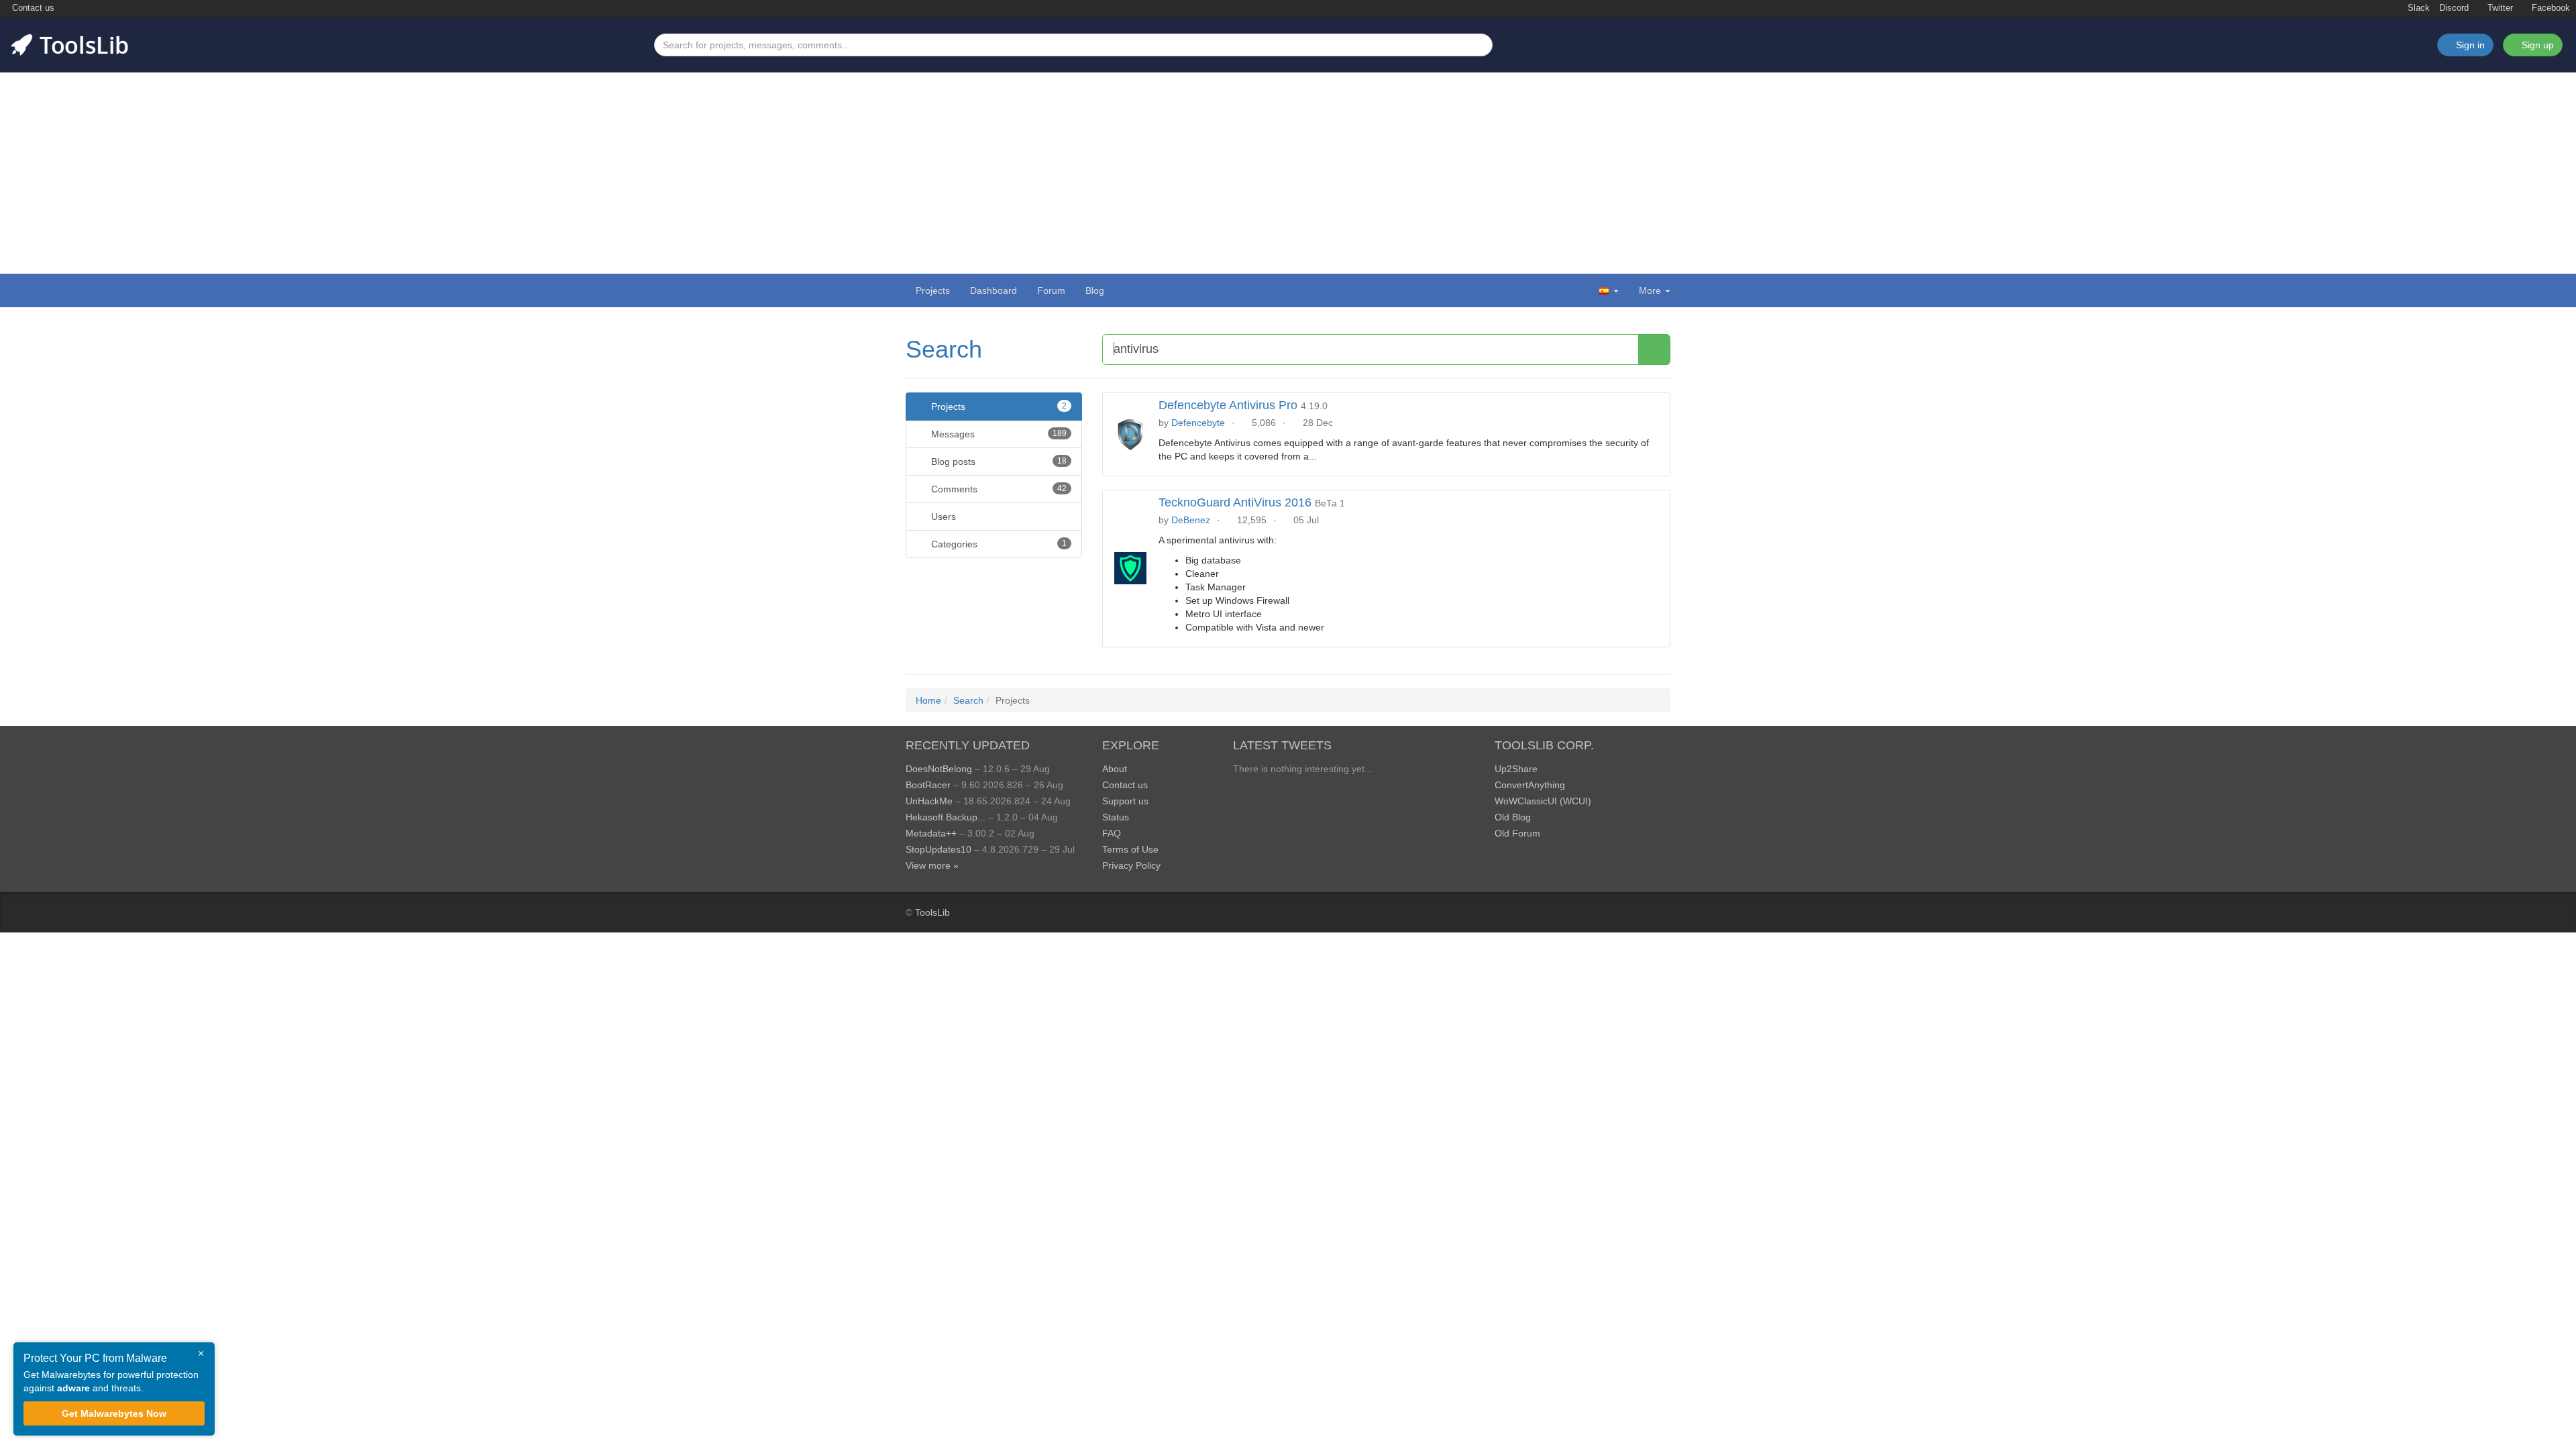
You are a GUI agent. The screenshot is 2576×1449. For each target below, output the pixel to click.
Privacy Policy (1131, 865)
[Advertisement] (1288, 173)
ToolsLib (932, 912)
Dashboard (994, 290)
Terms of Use (1130, 849)
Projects (933, 290)
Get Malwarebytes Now (114, 1413)
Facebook (2550, 8)
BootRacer (928, 785)
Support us (1125, 801)
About (1115, 769)
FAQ (1112, 833)
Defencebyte (1198, 423)
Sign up (2536, 45)
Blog (1095, 290)
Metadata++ (931, 833)
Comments (998, 489)
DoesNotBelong (939, 769)
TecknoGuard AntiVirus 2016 (1235, 502)
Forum (1051, 290)
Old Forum (1517, 833)
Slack (2417, 8)
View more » (932, 865)
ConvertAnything (1530, 785)
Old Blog (1513, 817)
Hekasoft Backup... (946, 817)
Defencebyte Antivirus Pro (1228, 405)
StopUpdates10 (938, 849)
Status (1116, 817)
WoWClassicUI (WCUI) (1543, 801)
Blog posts (998, 462)
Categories (998, 544)
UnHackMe (929, 801)
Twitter (2499, 8)
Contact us (32, 8)
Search (944, 349)
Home (928, 700)
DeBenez (1191, 520)
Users (942, 517)
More (1650, 290)
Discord (2454, 8)
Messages (998, 434)
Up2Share (1516, 769)
